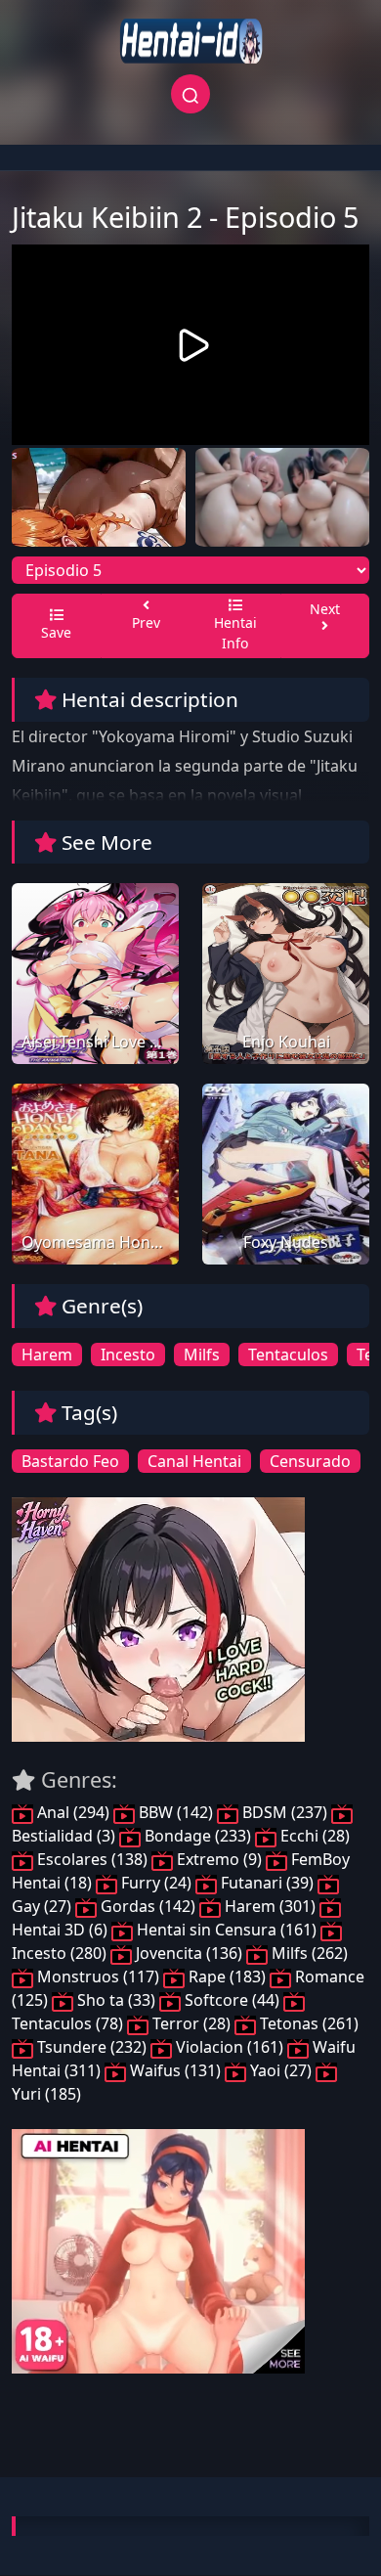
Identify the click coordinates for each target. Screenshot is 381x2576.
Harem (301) (270, 1906)
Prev (146, 622)
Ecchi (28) (313, 1836)
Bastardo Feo (70, 1461)
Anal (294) (73, 1812)
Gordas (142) (148, 1906)
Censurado (310, 1461)
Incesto (128, 1355)
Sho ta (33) (116, 2000)
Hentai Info (235, 633)
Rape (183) (227, 1976)
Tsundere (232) (92, 2047)
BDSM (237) (285, 1812)
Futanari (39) (267, 1883)
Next (325, 609)
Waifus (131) (175, 2070)
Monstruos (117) (98, 1976)
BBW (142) (176, 1812)
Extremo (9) (219, 1859)
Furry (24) (156, 1883)
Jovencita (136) (189, 1953)
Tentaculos (288, 1355)
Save (56, 632)
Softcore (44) (232, 2000)
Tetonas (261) (307, 2023)
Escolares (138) (92, 1859)
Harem (47, 1355)
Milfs (202, 1355)
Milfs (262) (308, 1953)
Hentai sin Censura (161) (227, 1930)
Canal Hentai (194, 1461)
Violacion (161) (230, 2047)
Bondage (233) (198, 1836)
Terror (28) (191, 2023)
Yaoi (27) (281, 2070)
